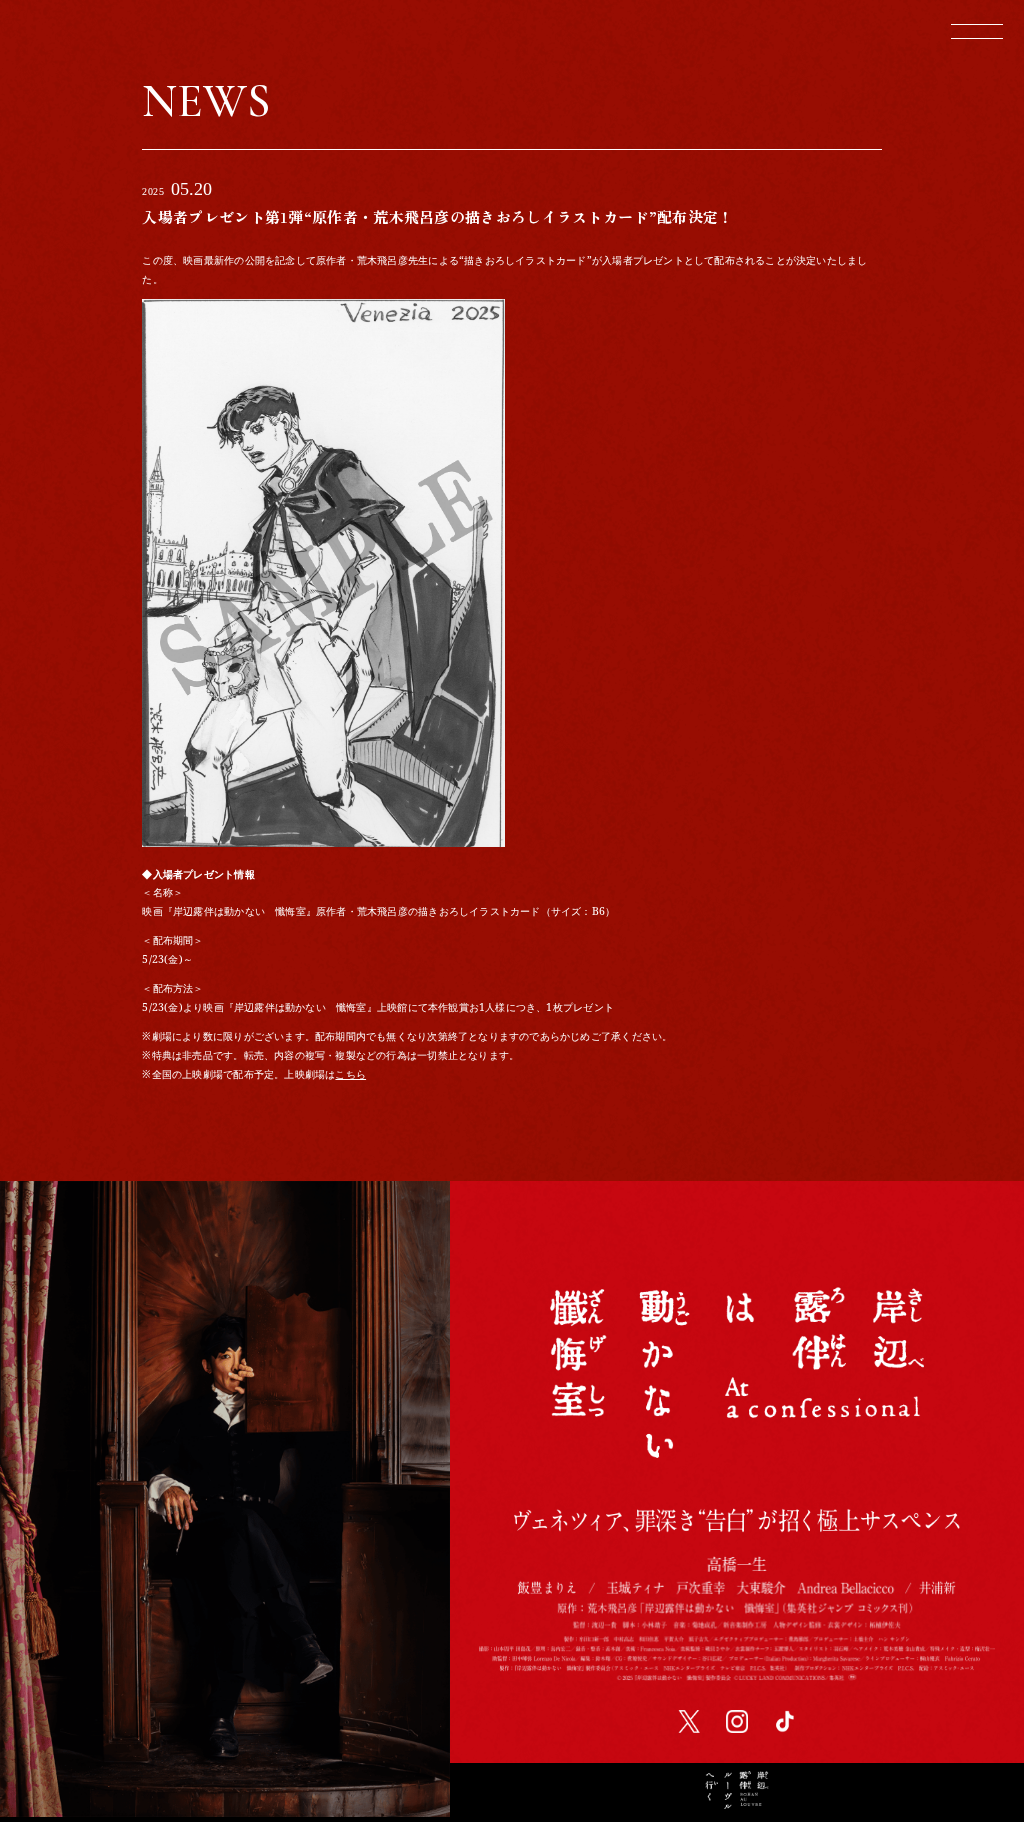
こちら (350, 1074)
